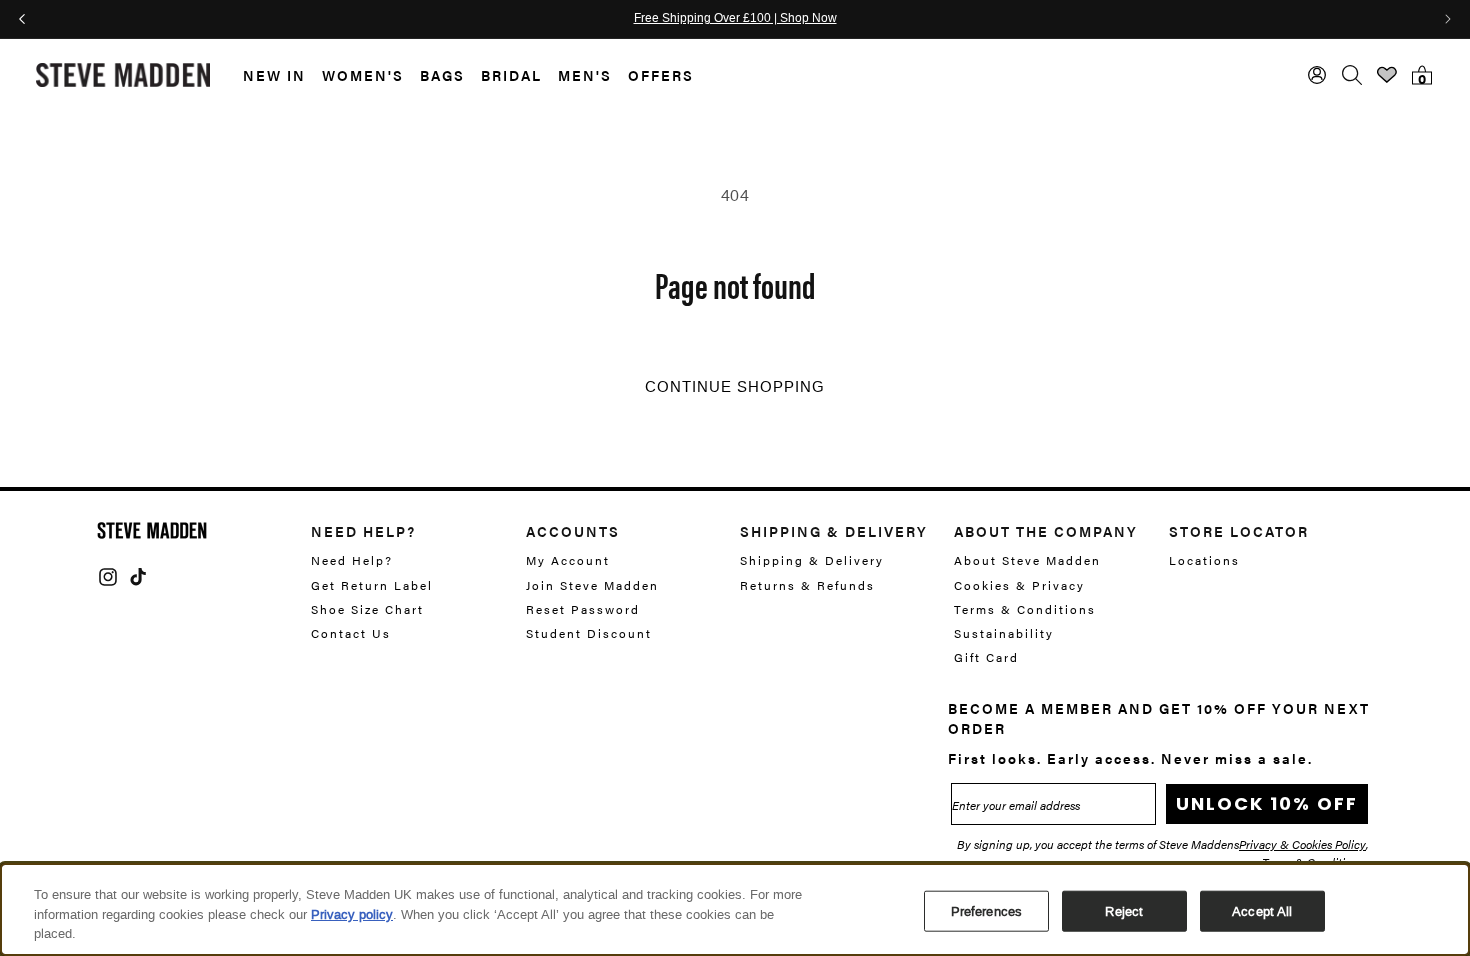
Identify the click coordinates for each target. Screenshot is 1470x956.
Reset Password (583, 609)
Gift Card (986, 657)
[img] (108, 577)
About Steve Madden (1027, 560)
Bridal (511, 75)
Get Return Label (372, 585)
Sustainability (1004, 633)
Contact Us (351, 633)
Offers (661, 75)
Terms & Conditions (1025, 609)
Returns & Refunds (807, 585)
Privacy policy (352, 914)
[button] (266, 75)
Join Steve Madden (592, 585)
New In (274, 75)
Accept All (1262, 910)
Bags (442, 75)
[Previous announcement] (22, 19)
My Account (568, 560)
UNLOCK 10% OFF (1267, 803)
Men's (585, 75)
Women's (363, 75)
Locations (1204, 560)
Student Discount (589, 633)
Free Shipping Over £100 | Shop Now (735, 19)
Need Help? (352, 560)
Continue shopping (735, 387)
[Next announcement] (1448, 19)
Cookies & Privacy (1019, 585)
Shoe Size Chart (367, 609)
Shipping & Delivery (812, 560)
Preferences (986, 910)
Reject (1124, 910)
